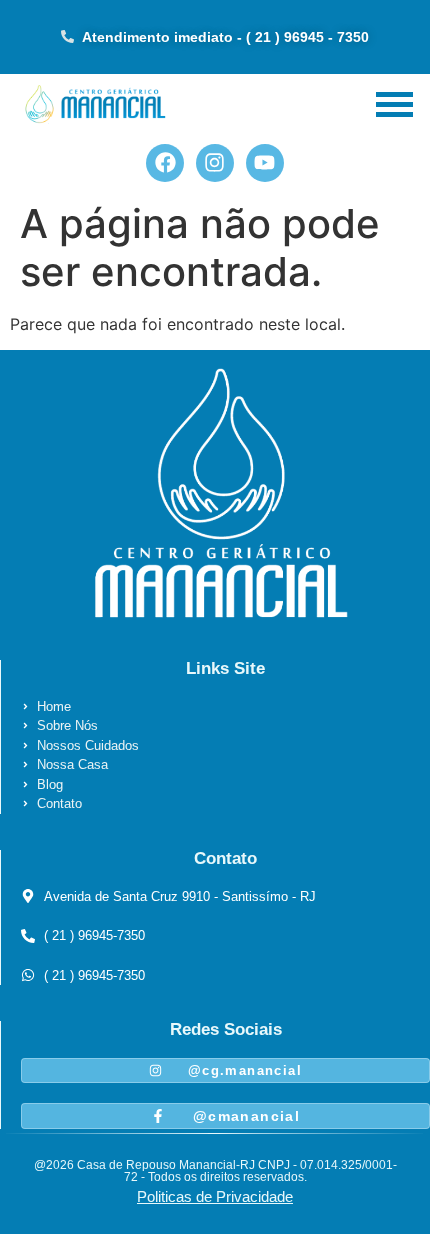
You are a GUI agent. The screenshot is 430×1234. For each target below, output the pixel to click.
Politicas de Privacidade (215, 1196)
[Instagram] (215, 163)
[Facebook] (165, 163)
